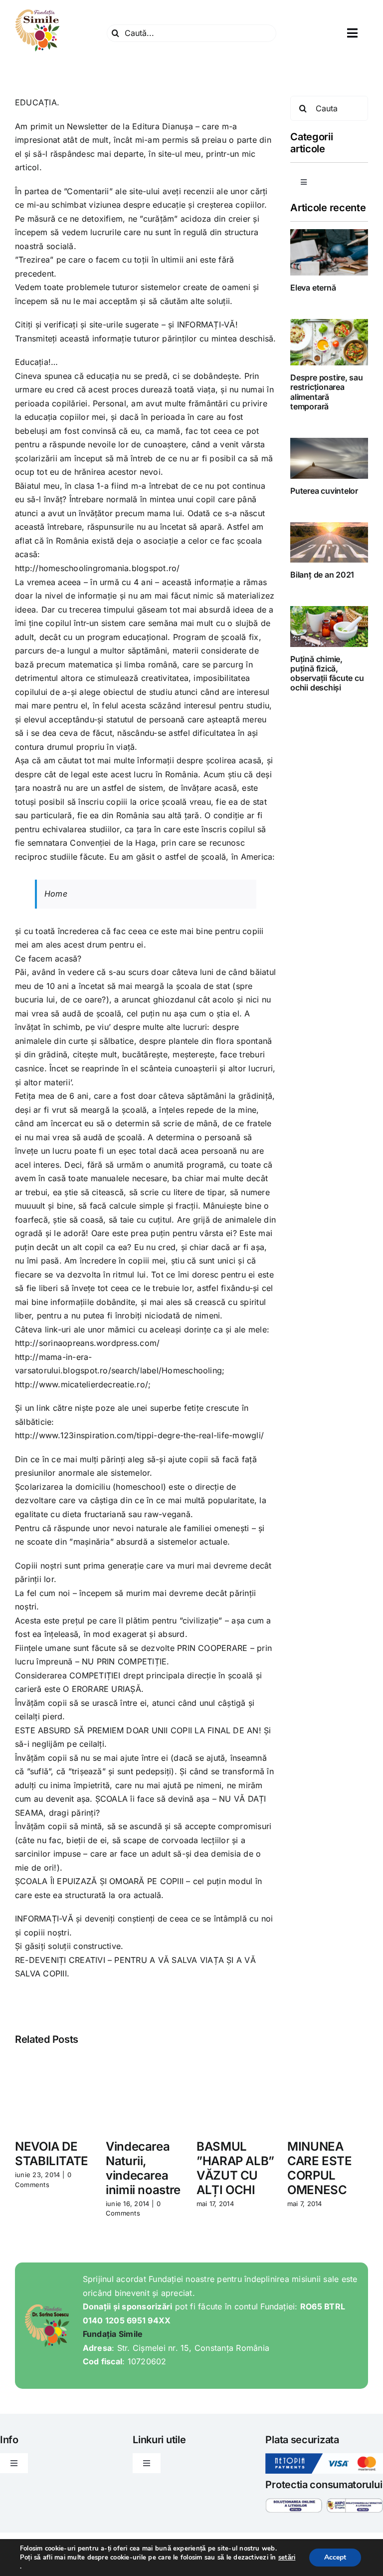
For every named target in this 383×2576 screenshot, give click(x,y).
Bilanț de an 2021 (322, 575)
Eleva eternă (313, 288)
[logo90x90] (37, 12)
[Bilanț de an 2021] (329, 542)
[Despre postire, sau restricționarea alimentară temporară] (329, 342)
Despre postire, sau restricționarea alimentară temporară (326, 392)
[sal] (355, 2502)
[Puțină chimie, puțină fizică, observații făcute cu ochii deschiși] (329, 626)
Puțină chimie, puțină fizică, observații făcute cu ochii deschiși (327, 673)
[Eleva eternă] (329, 252)
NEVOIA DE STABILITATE (52, 2154)
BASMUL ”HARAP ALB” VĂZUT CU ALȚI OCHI (235, 2168)
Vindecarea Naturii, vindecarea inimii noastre (143, 2168)
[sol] (293, 2502)
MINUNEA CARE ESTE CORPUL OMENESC (320, 2168)
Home (56, 894)
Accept (335, 2557)
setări (287, 2558)
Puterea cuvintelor (324, 491)
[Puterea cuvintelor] (329, 458)
